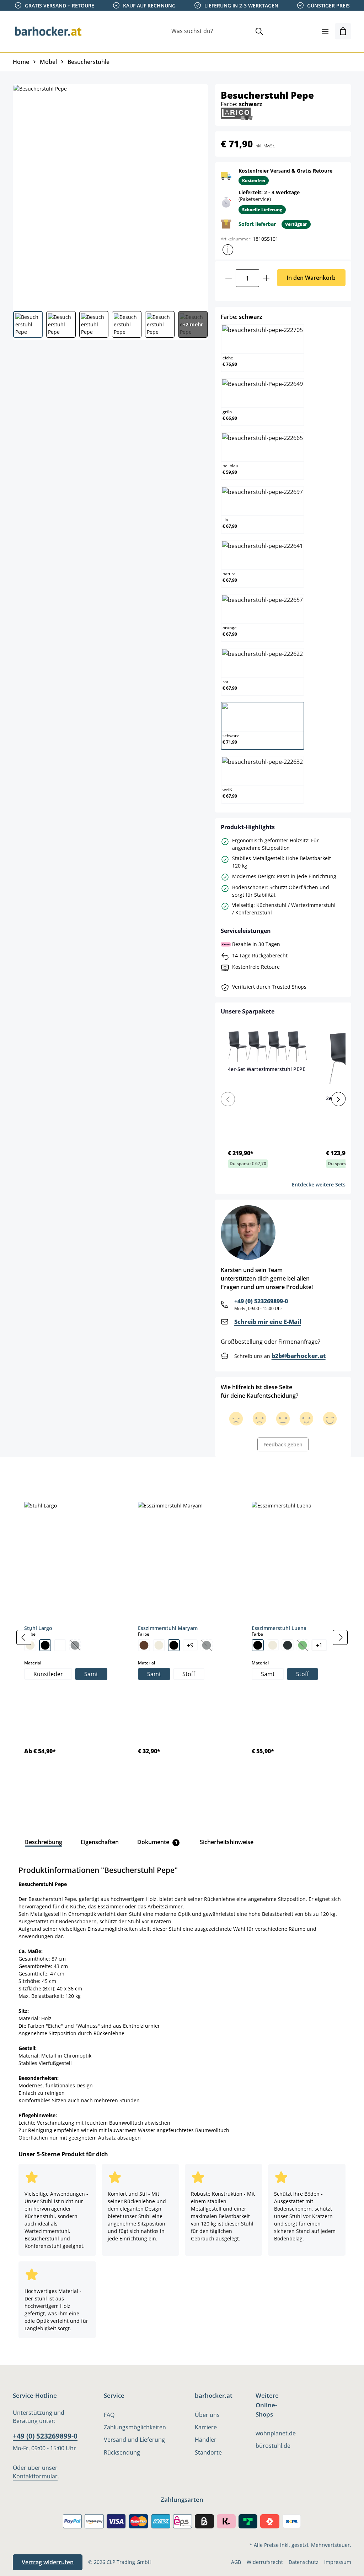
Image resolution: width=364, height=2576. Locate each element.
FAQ (109, 2415)
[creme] (30, 1645)
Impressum (338, 2562)
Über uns (207, 2415)
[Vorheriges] (24, 1637)
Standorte (208, 2452)
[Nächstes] (340, 1637)
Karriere (206, 2427)
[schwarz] (45, 1645)
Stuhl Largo (38, 1628)
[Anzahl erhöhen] (266, 278)
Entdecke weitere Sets (319, 1184)
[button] (228, 250)
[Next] (338, 1099)
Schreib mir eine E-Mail (268, 1322)
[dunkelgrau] (288, 1645)
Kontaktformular (35, 2476)
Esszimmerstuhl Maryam (168, 1628)
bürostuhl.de (273, 2446)
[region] (182, 1637)
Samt (91, 1674)
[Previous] (228, 1099)
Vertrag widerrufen (48, 2562)
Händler (206, 2440)
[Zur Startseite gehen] (48, 31)
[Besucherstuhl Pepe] (110, 195)
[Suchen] (259, 31)
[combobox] (210, 31)
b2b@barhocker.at (299, 1356)
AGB (236, 2562)
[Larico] (237, 113)
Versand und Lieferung (134, 2440)
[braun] (144, 1645)
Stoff (189, 1674)
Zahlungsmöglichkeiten (135, 2427)
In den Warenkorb (311, 278)
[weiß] (60, 1645)
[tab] (25, 1473)
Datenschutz (304, 2562)
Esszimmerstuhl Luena (279, 1628)
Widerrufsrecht (265, 2562)
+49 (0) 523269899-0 (261, 1301)
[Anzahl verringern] (228, 278)
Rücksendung (122, 2452)
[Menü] (325, 31)
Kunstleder (48, 1674)
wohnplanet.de (276, 2433)
